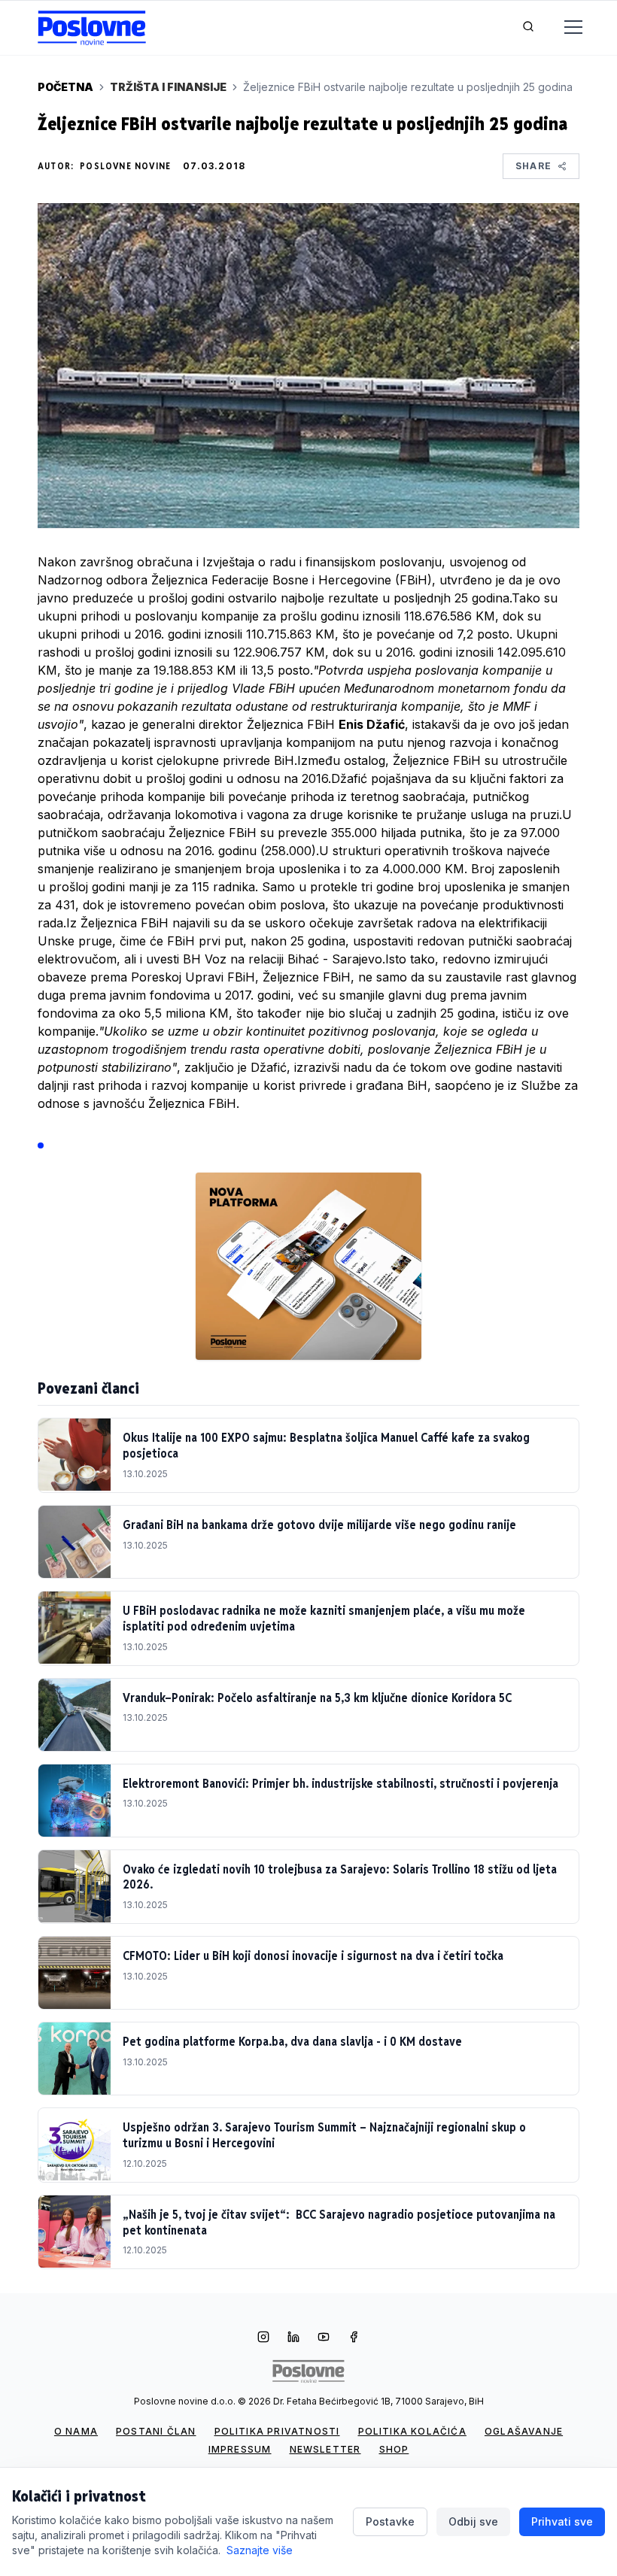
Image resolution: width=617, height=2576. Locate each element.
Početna (65, 87)
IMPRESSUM (240, 2449)
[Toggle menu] (564, 28)
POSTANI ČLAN (156, 2431)
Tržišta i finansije (168, 87)
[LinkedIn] (293, 2338)
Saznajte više (260, 2550)
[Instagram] (263, 2338)
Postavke (390, 2521)
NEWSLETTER (325, 2449)
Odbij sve (473, 2521)
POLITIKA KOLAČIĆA (412, 2431)
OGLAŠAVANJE (524, 2431)
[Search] (528, 28)
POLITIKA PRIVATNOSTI (277, 2431)
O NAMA (76, 2431)
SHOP (394, 2449)
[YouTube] (324, 2338)
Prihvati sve (562, 2521)
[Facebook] (354, 2338)
